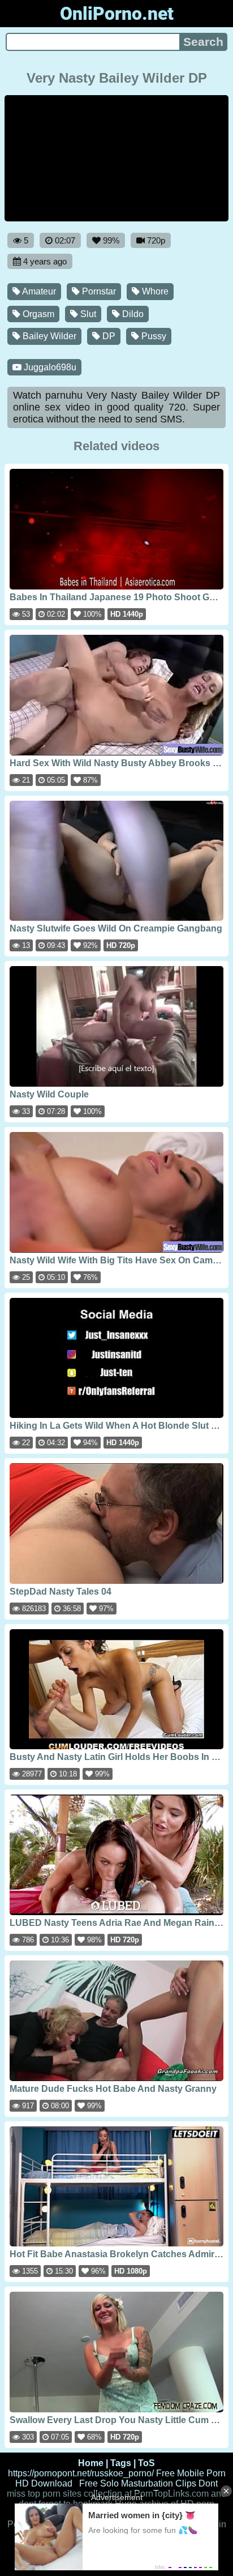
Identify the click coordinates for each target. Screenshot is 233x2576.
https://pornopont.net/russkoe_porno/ (81, 2473)
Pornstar (98, 291)
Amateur (38, 291)
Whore (154, 291)
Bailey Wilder (48, 336)
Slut (87, 314)
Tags (121, 2463)
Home (91, 2463)
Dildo (132, 314)
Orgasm (37, 314)
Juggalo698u (49, 367)
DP (108, 336)
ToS (146, 2463)
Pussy (153, 336)
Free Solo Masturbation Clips (138, 2483)
